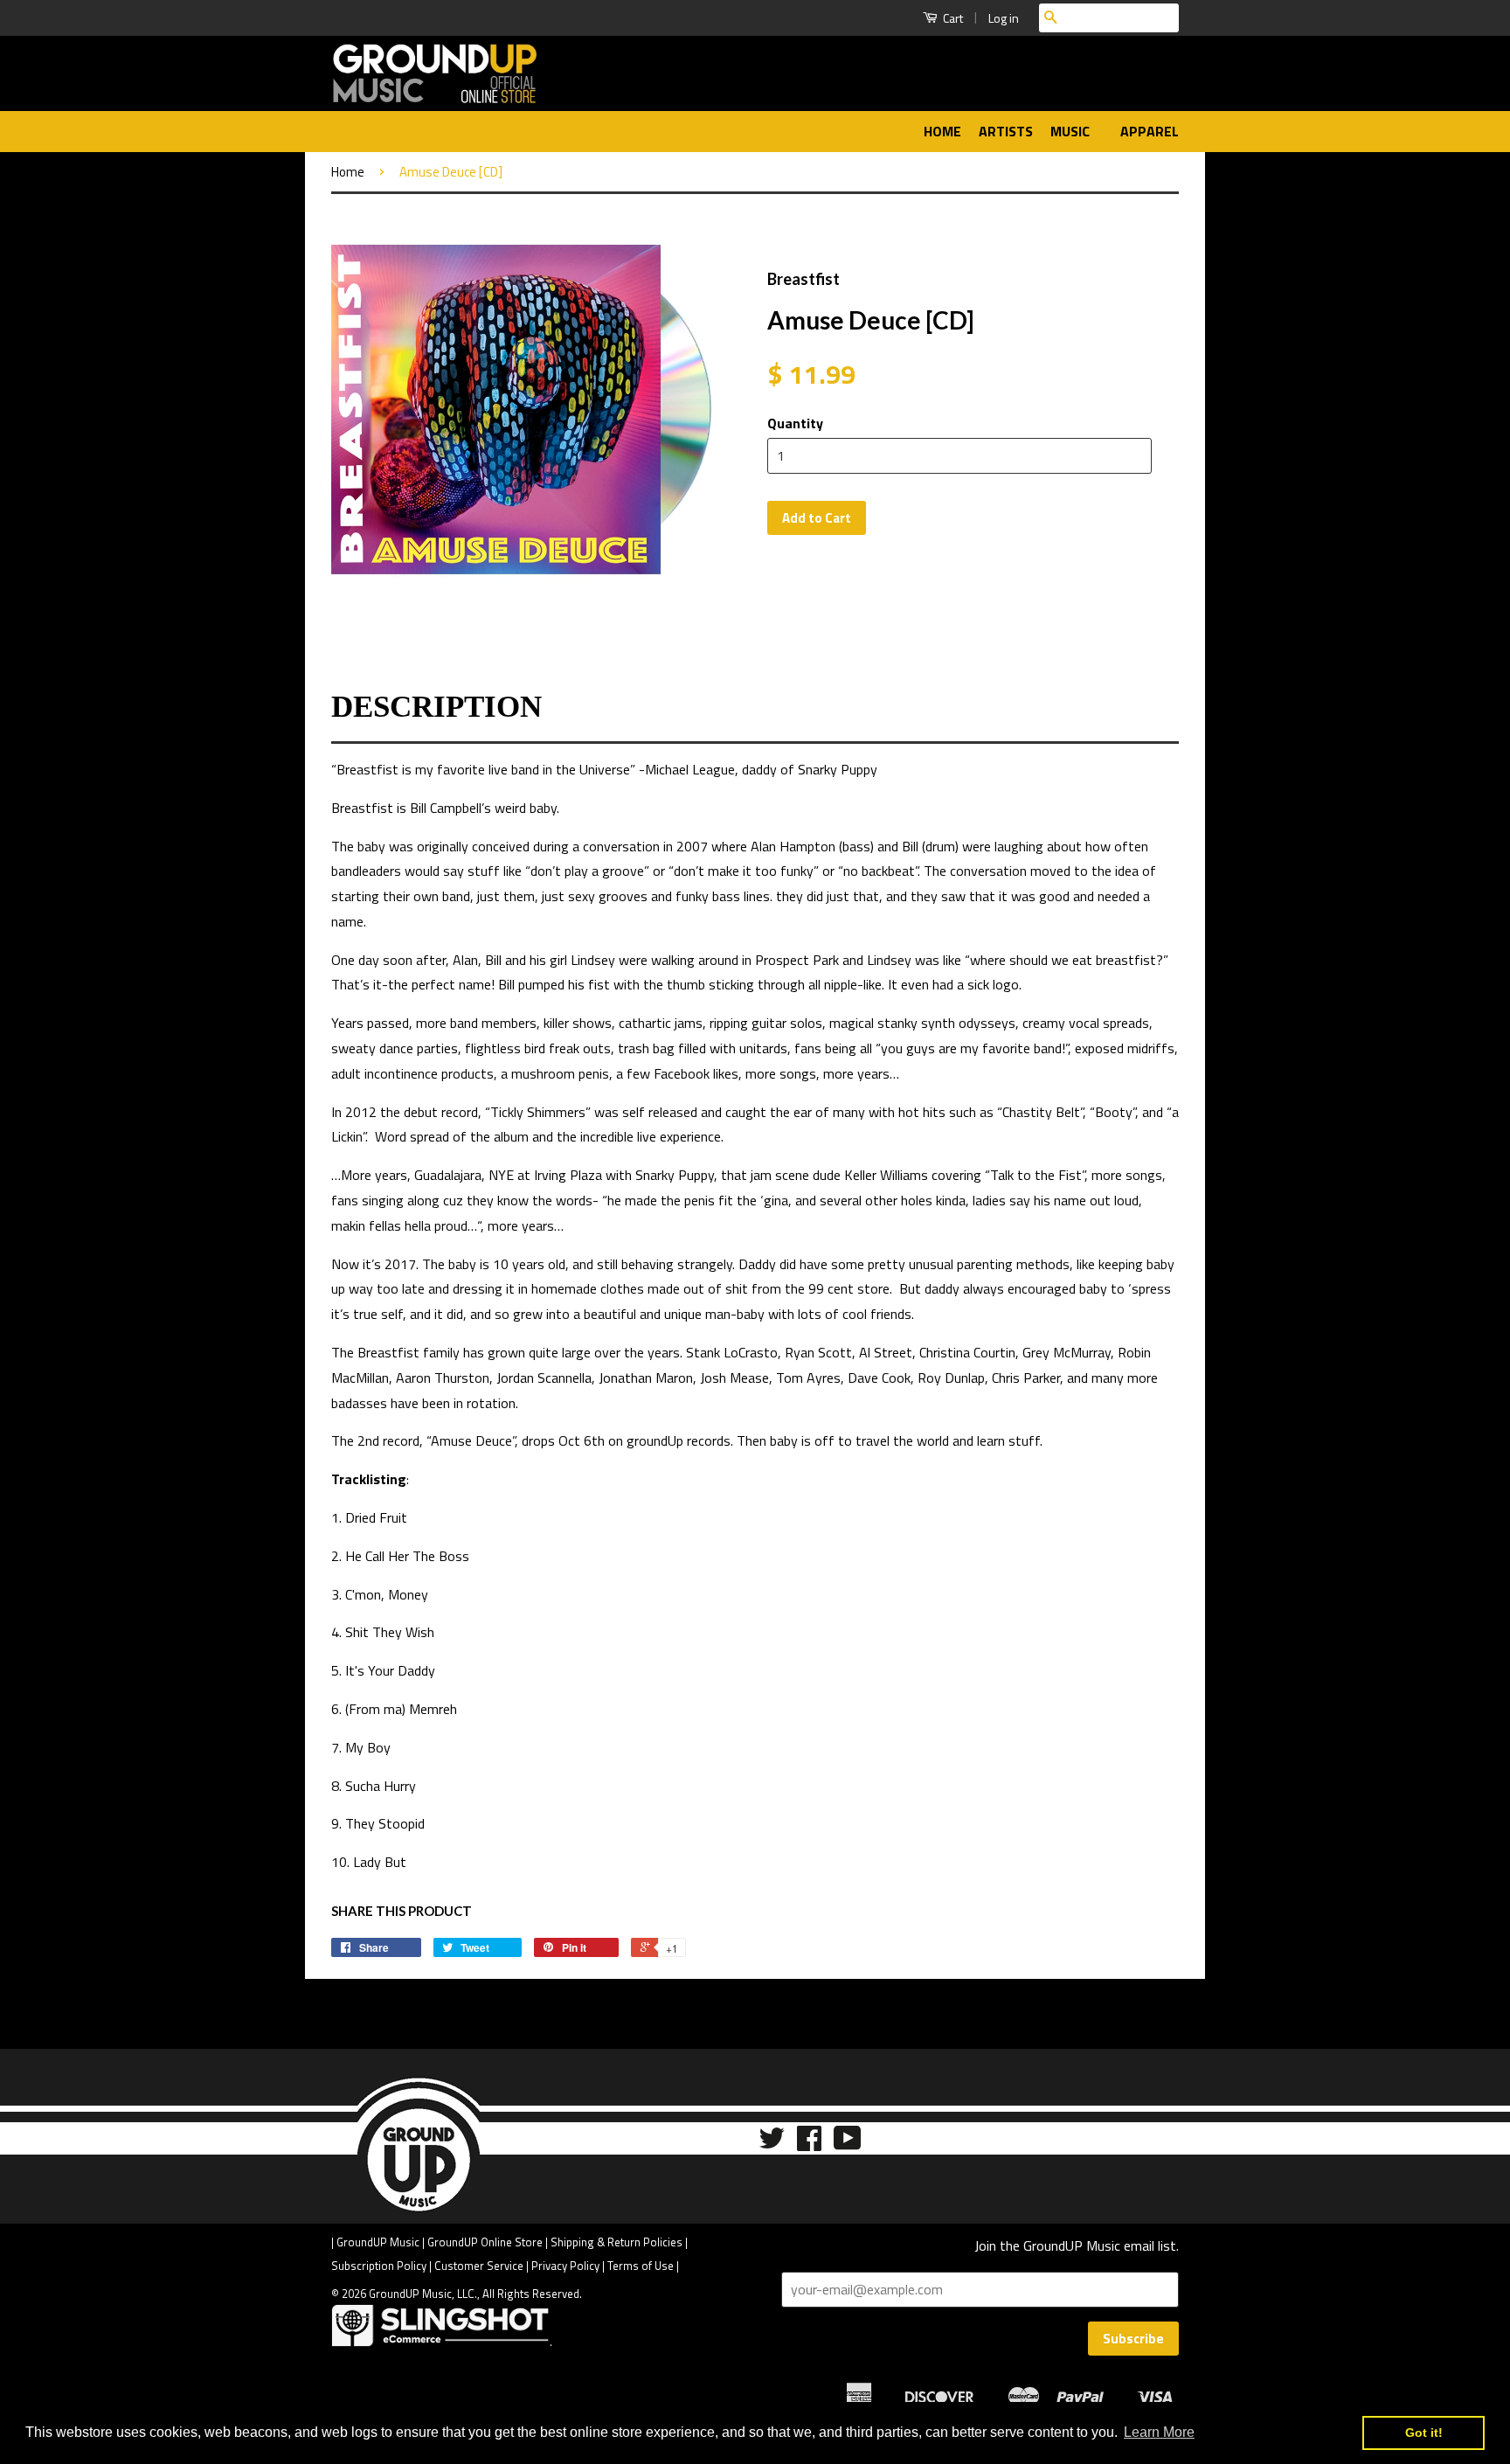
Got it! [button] (1424, 2433)
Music (1072, 131)
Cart (952, 18)
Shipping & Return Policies (616, 2242)
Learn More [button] (1159, 2432)
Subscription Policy (379, 2266)
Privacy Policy (565, 2266)
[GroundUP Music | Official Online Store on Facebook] (809, 2144)
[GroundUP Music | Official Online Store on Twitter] (772, 2144)
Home (942, 131)
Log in (1004, 18)
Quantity (795, 423)
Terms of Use (641, 2266)
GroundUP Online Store (485, 2242)
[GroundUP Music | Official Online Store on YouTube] (848, 2144)
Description (436, 707)
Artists (1006, 131)
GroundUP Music (378, 2242)
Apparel (1150, 131)
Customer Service (479, 2266)
